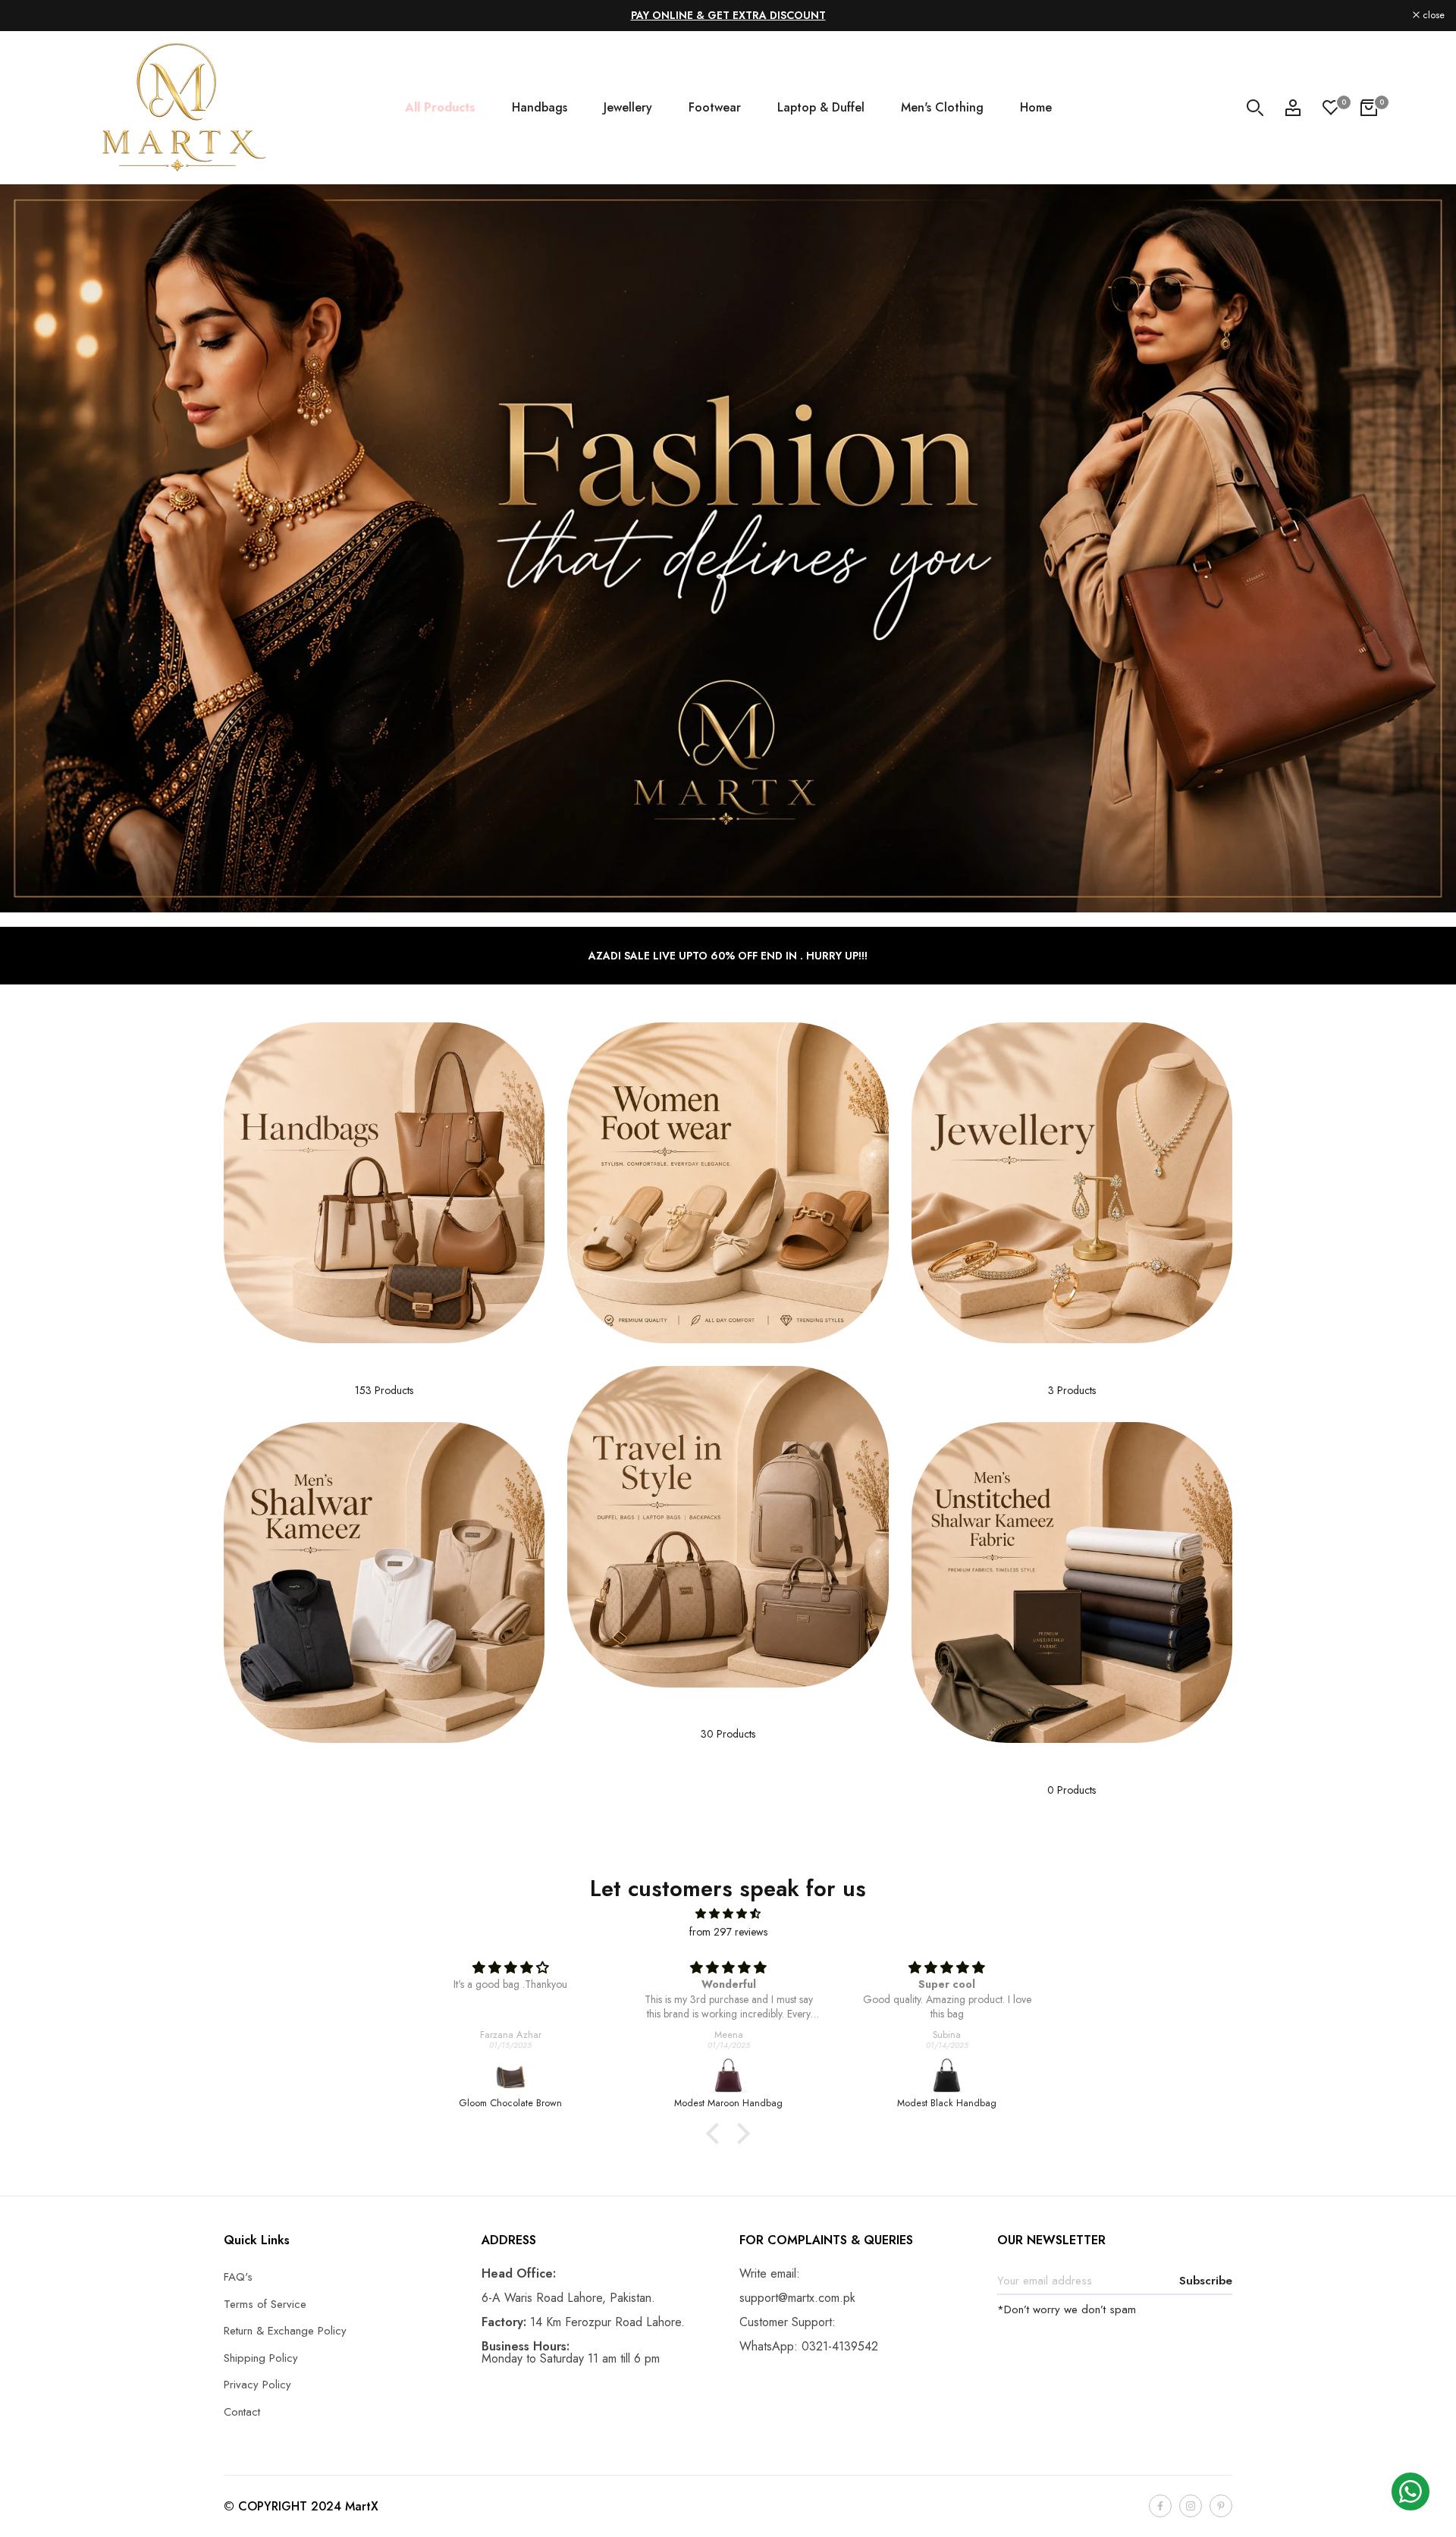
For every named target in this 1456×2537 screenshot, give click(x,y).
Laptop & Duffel (821, 107)
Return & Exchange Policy (285, 2331)
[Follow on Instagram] (1191, 2506)
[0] (1331, 108)
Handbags (540, 107)
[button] (717, 2134)
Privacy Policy (257, 2385)
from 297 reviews (728, 1932)
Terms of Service (265, 2304)
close (31, 16)
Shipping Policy (261, 2358)
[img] (728, 1914)
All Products (440, 107)
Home (1036, 107)
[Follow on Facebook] (1160, 2506)
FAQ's (238, 2277)
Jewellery (628, 107)
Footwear (715, 107)
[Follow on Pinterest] (1221, 2506)
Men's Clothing (942, 107)
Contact (242, 2412)
